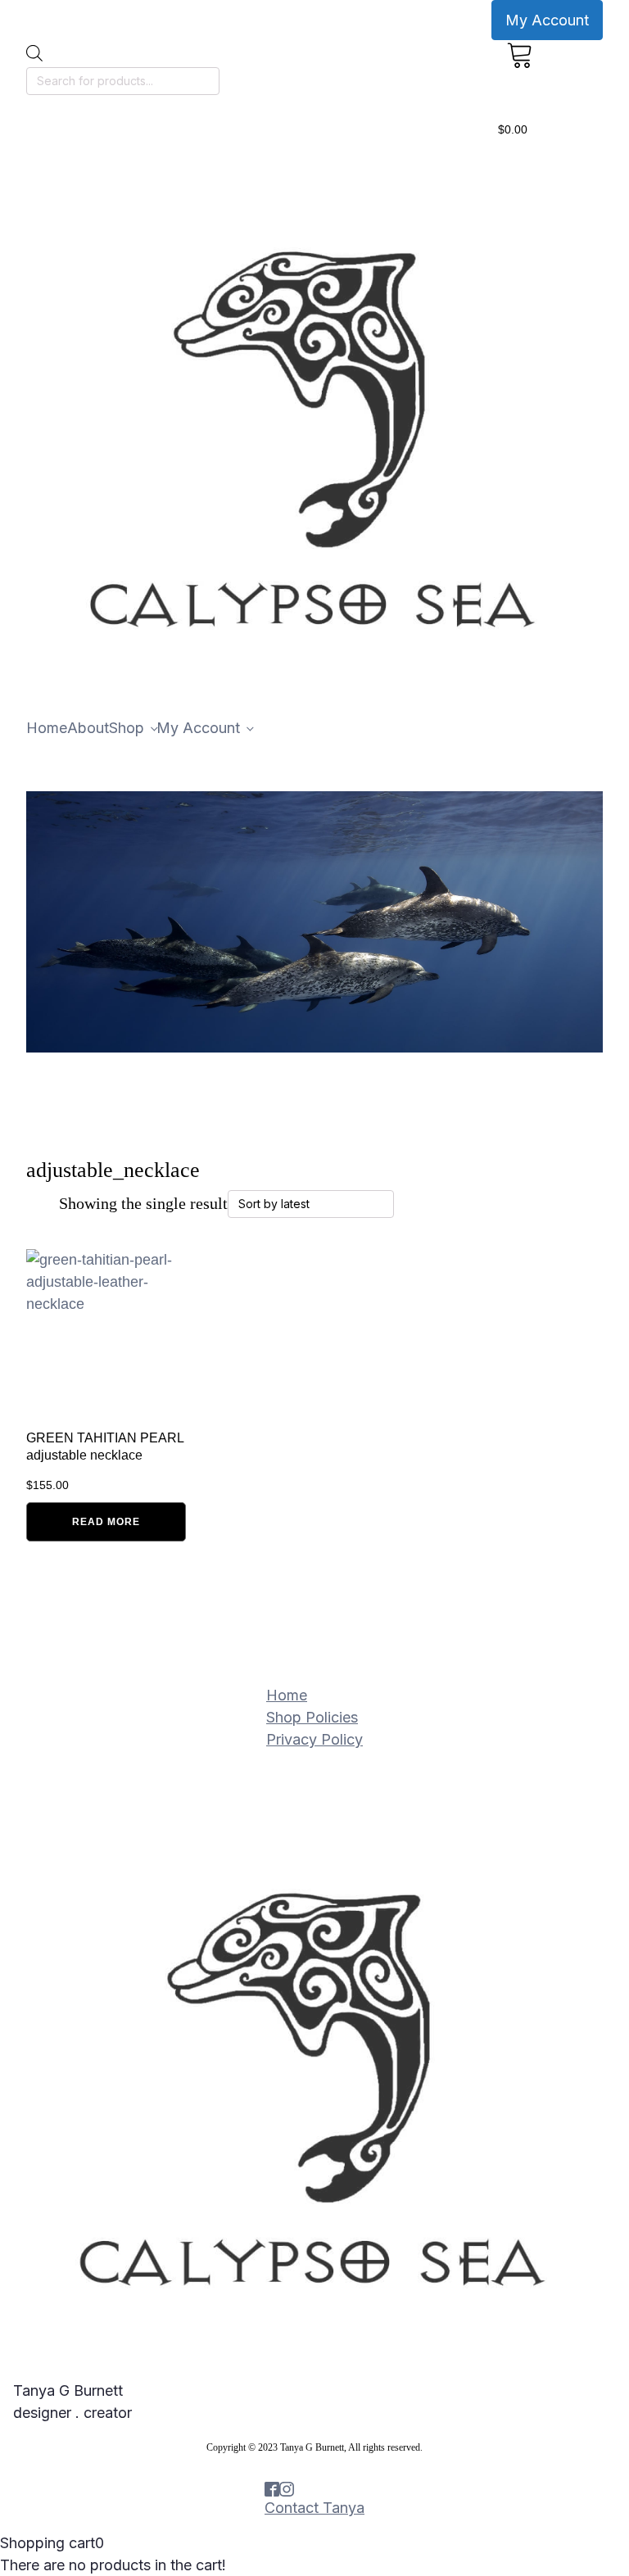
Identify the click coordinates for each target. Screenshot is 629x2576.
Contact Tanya (314, 2508)
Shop (127, 728)
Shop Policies (312, 1717)
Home (47, 728)
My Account (547, 20)
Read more (106, 1522)
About (88, 728)
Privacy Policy (314, 1739)
